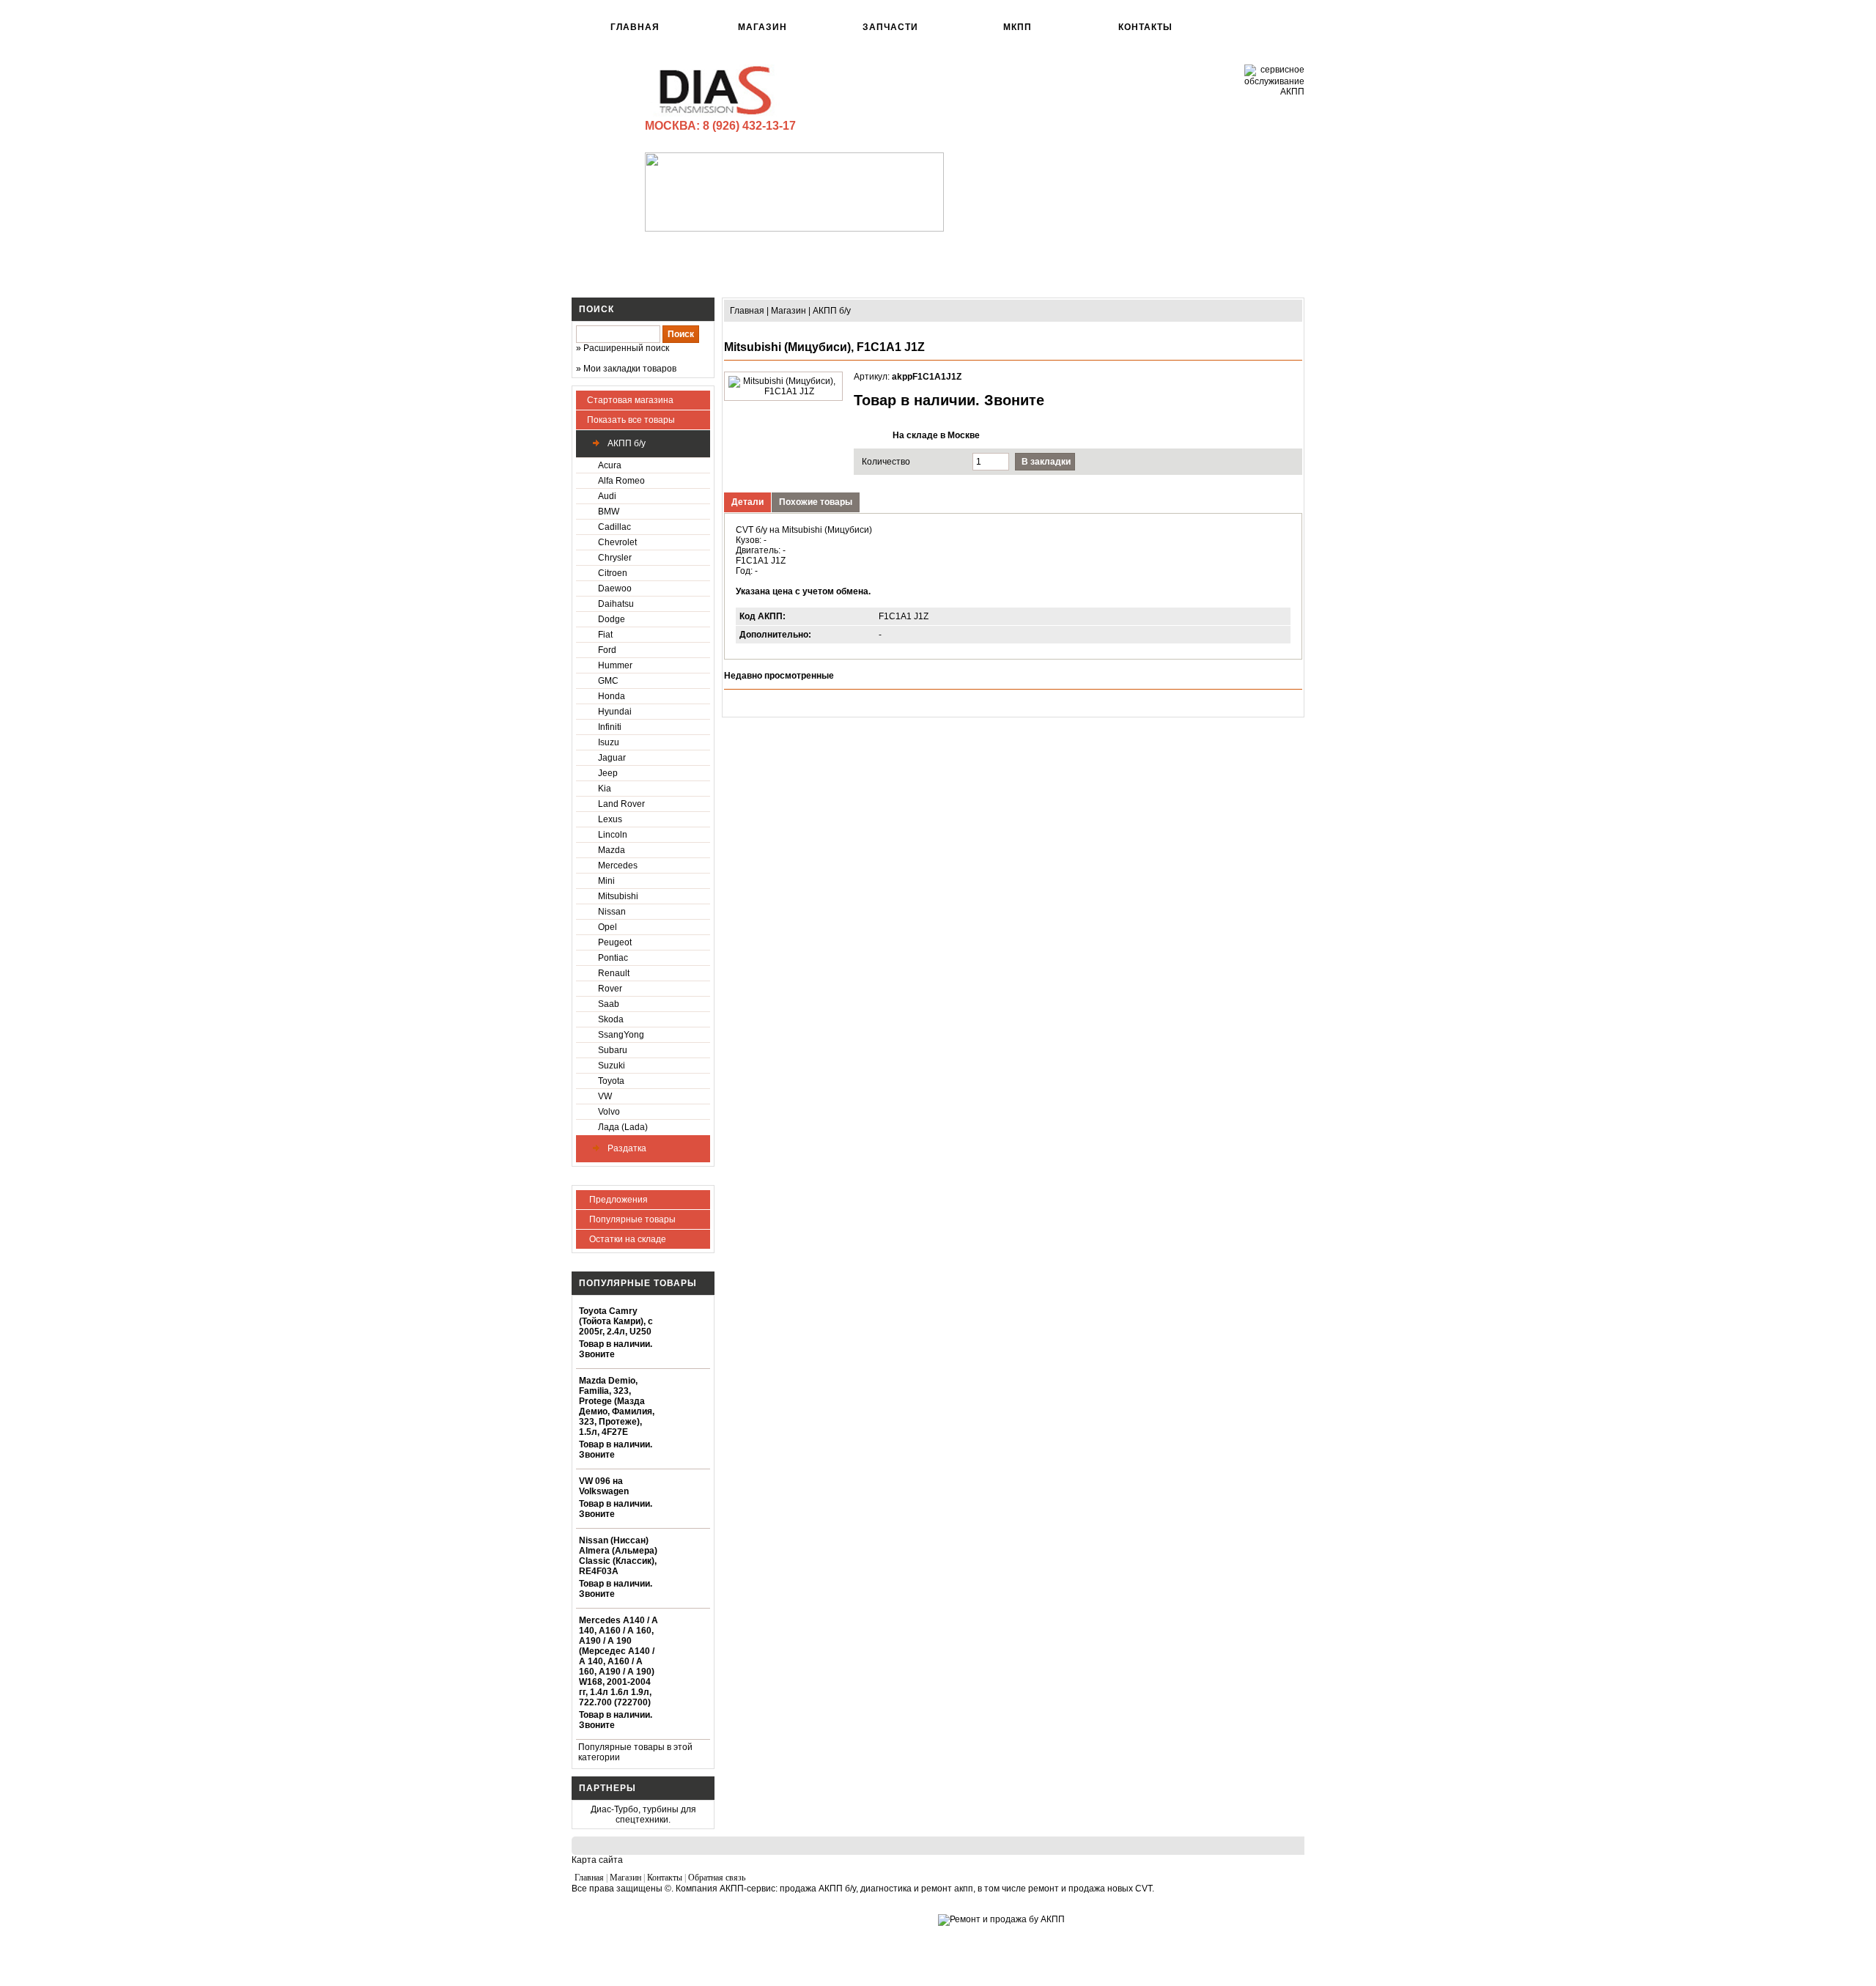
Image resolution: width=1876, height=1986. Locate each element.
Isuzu (609, 742)
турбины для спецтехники (656, 1815)
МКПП (1018, 27)
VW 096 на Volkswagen (604, 1486)
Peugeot (615, 942)
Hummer (615, 665)
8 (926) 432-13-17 (749, 126)
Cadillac (614, 527)
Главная (635, 27)
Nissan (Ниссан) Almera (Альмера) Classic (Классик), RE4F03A (618, 1556)
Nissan (612, 912)
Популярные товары (631, 1219)
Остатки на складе (627, 1239)
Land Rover (621, 804)
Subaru (613, 1050)
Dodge (612, 619)
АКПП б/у (625, 443)
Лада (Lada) (623, 1127)
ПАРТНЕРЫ (608, 1788)
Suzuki (612, 1066)
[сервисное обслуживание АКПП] (1274, 92)
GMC (608, 681)
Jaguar (612, 758)
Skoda (611, 1019)
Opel (608, 927)
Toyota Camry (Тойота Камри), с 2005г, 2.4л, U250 (616, 1321)
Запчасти (890, 27)
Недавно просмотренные (779, 676)
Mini (606, 881)
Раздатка (626, 1148)
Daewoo (615, 588)
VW (605, 1096)
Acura (610, 465)
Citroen (613, 573)
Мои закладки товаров (630, 369)
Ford (607, 650)
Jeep (608, 773)
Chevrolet (617, 542)
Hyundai (615, 712)
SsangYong (621, 1035)
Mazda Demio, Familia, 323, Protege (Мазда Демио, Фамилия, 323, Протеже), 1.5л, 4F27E (617, 1406)
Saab (609, 1004)
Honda (612, 696)
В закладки (1046, 462)
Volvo (609, 1112)
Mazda (612, 850)
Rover (610, 989)
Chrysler (615, 558)
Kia (605, 789)
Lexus (610, 819)
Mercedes (618, 865)
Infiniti (610, 727)
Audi (607, 496)
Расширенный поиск (626, 348)
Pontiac (613, 958)
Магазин (762, 27)
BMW (609, 512)
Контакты (1145, 27)
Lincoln (613, 835)
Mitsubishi (618, 896)
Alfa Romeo (621, 481)
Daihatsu (616, 604)
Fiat (605, 635)
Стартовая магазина (630, 400)
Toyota (611, 1081)
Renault (614, 973)
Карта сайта (597, 1860)
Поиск (597, 309)
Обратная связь (717, 1878)
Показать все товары (631, 420)
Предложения (617, 1200)
